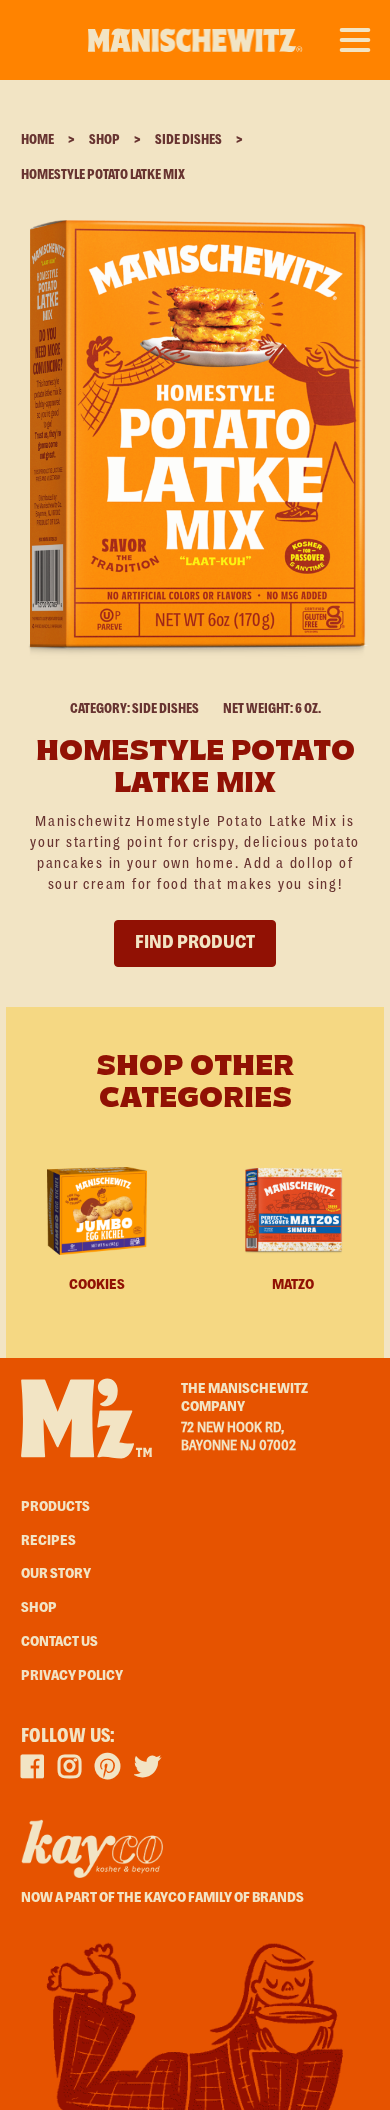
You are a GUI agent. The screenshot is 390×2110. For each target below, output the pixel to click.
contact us (59, 1642)
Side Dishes (188, 140)
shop (39, 1608)
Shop (104, 140)
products (55, 1507)
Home (37, 140)
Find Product (195, 943)
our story (56, 1574)
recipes (48, 1541)
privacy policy (72, 1676)
